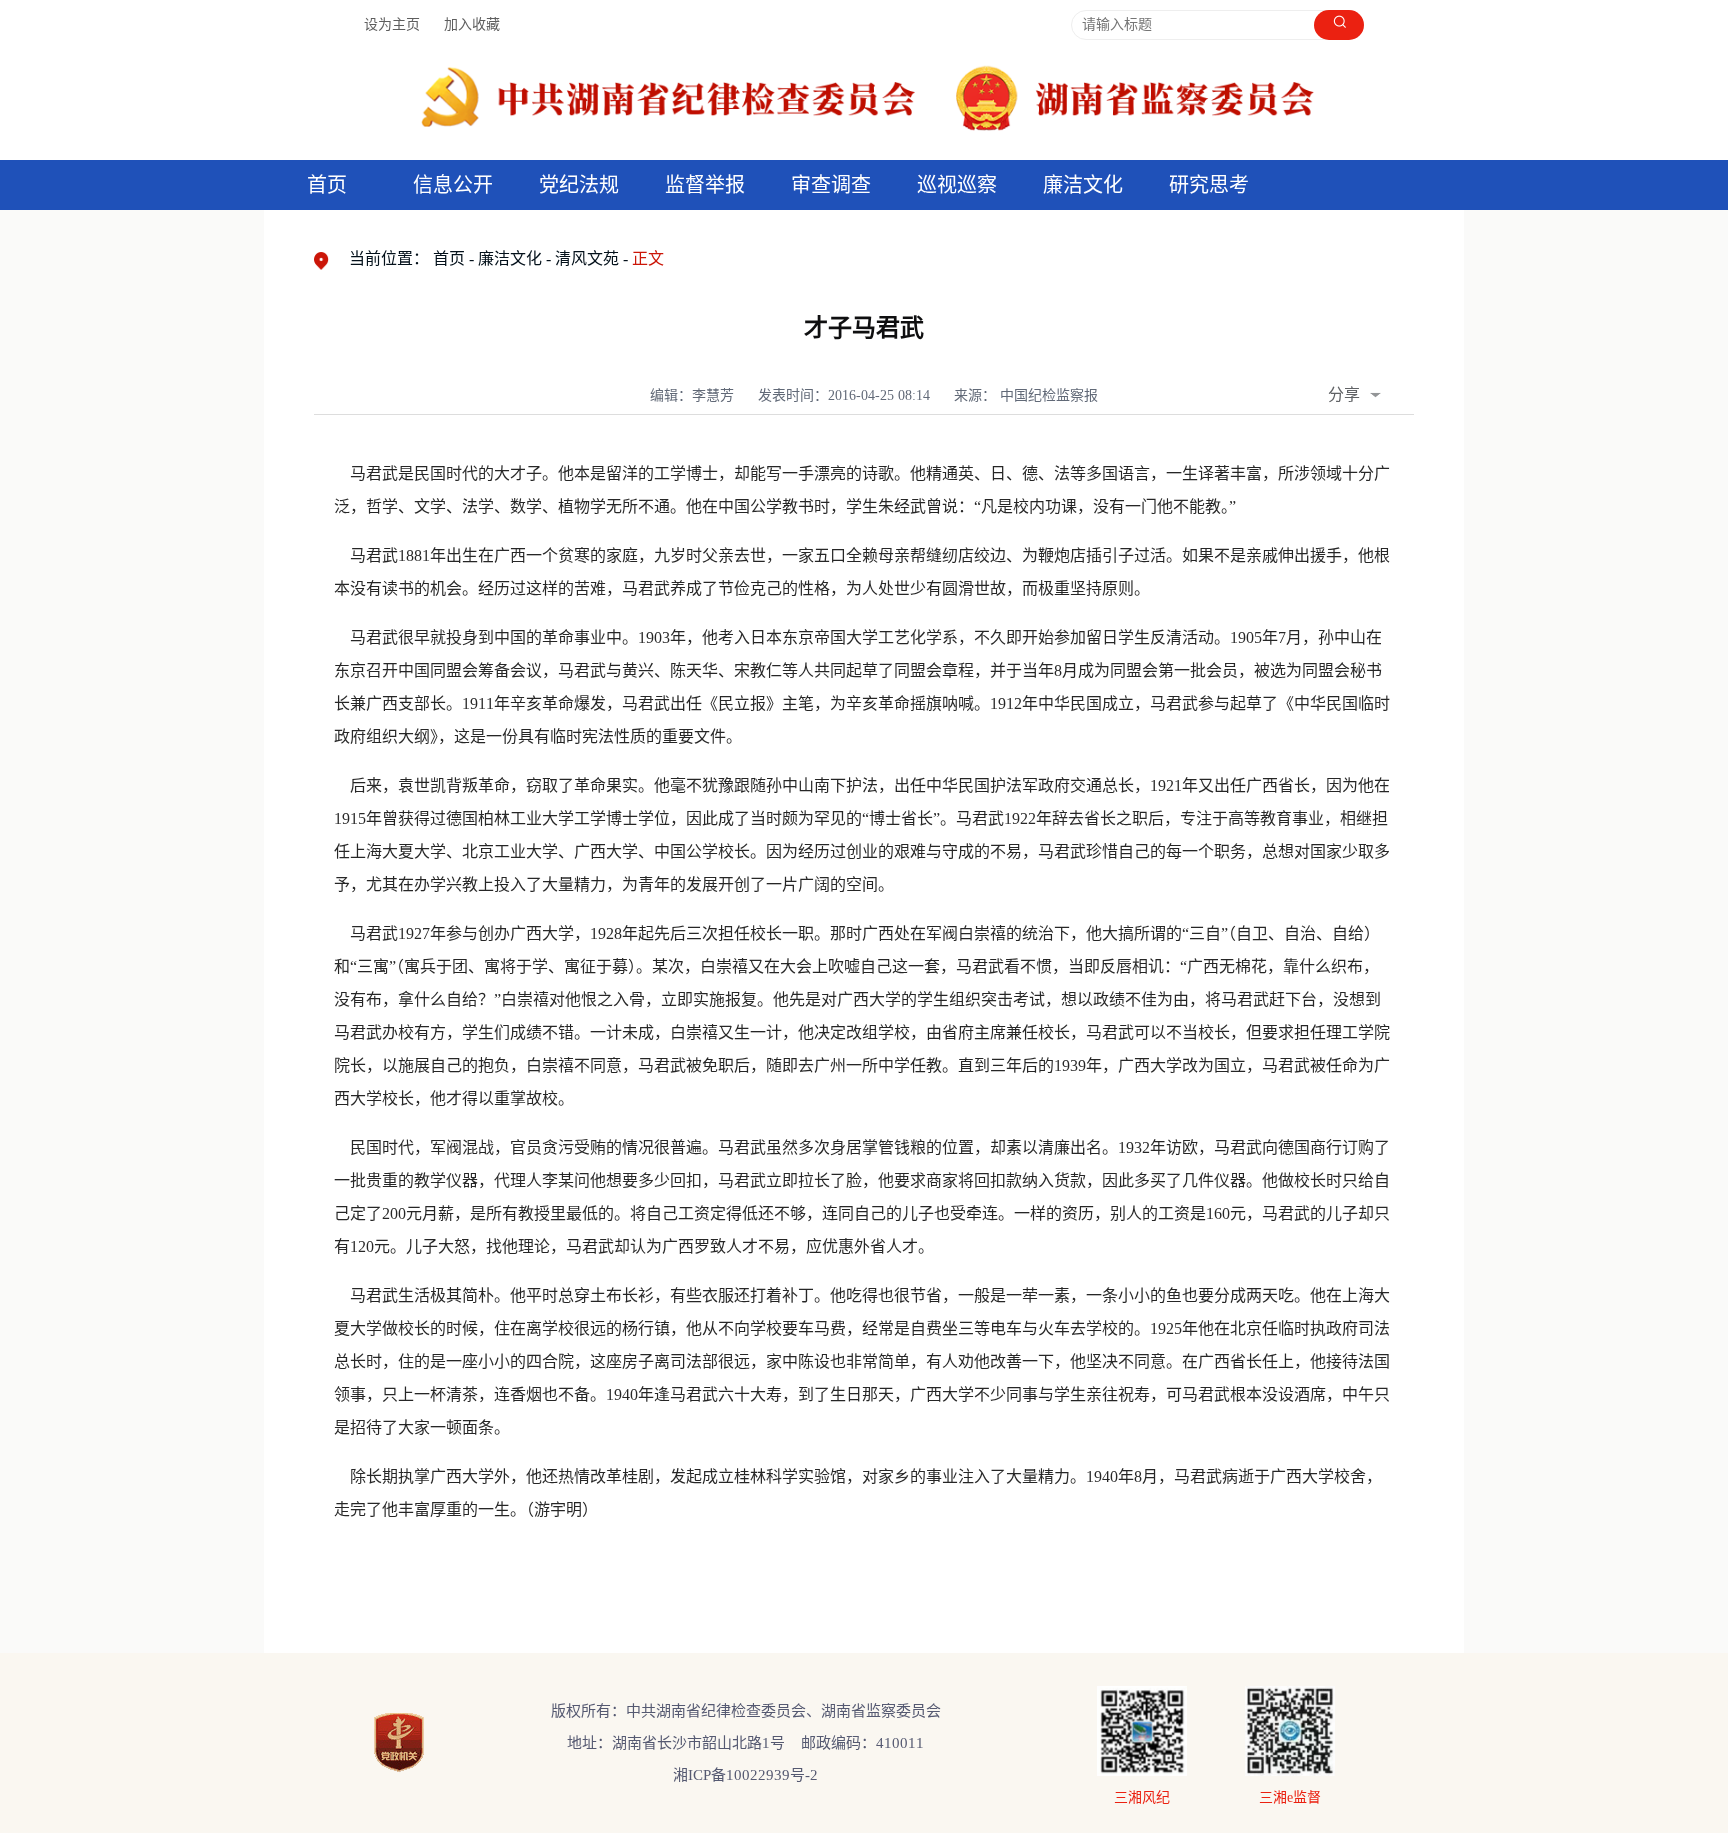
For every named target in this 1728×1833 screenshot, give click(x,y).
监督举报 (705, 185)
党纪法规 (579, 185)
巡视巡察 (957, 185)
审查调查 (831, 185)
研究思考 (1209, 185)
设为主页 (392, 24)
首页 (327, 185)
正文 (648, 258)
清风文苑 (587, 258)
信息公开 (453, 185)
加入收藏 (472, 24)
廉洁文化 (510, 258)
